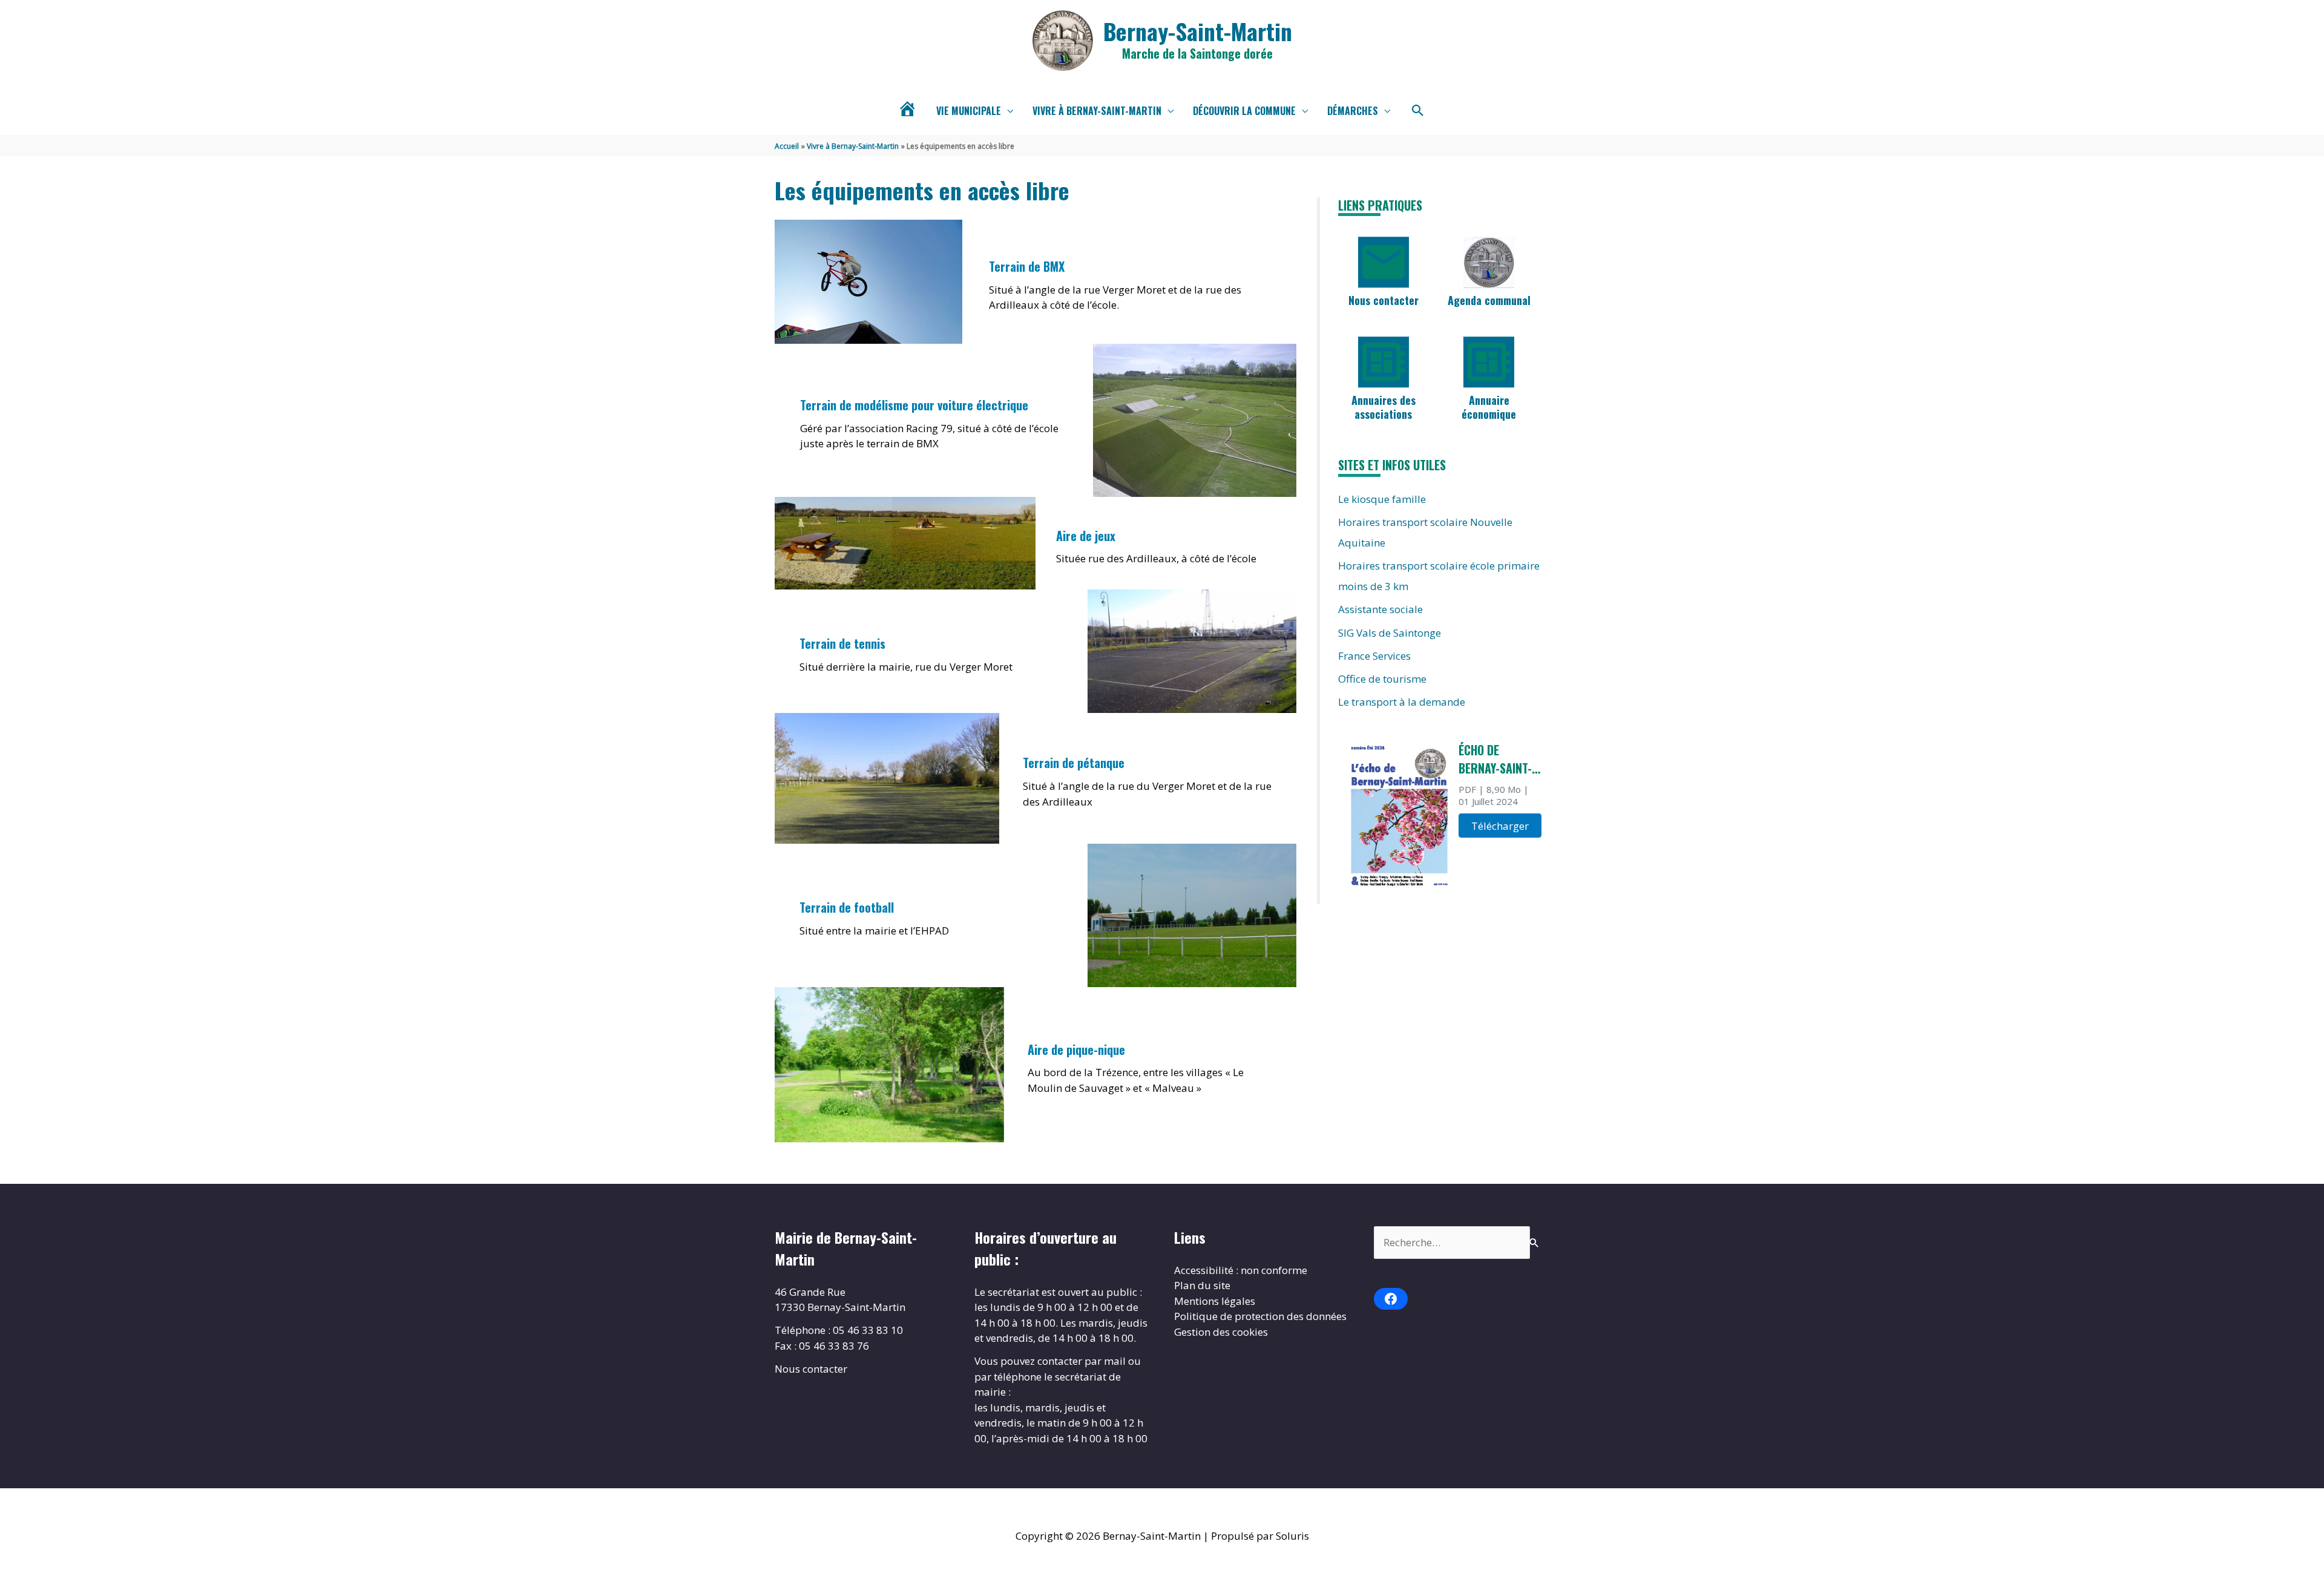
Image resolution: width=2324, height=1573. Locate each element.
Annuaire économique (1489, 407)
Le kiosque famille (1382, 499)
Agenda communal (1489, 300)
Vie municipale (969, 111)
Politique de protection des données (1260, 1316)
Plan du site (1202, 1285)
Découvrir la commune (1244, 111)
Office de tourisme (1382, 679)
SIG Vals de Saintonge (1390, 633)
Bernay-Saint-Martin (1198, 31)
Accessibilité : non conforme (1241, 1270)
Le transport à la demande (1402, 702)
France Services (1374, 656)
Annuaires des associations (1384, 407)
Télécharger (1500, 826)
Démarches (1353, 111)
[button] (1418, 111)
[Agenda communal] (1489, 262)
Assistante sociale (1380, 609)
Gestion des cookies (1221, 1332)
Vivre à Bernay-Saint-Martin (1097, 111)
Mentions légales (1215, 1301)
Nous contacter (1384, 300)
